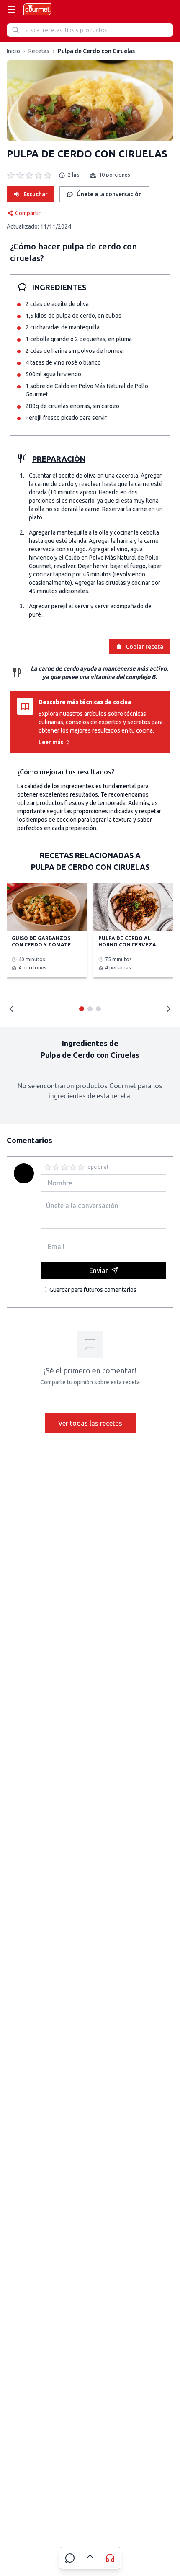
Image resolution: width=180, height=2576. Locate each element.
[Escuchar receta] (110, 2558)
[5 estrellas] (81, 1167)
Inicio (13, 51)
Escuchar (36, 194)
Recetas (39, 51)
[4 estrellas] (73, 1167)
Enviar (99, 1270)
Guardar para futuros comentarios (93, 1290)
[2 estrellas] (56, 1167)
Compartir (28, 213)
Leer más (51, 742)
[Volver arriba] (90, 2558)
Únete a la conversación (109, 194)
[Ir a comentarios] (70, 2558)
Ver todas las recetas (90, 1423)
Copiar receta (144, 647)
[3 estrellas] (64, 1167)
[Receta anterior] (12, 1009)
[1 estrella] (48, 1167)
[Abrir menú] (12, 9)
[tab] (82, 1009)
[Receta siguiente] (168, 1009)
